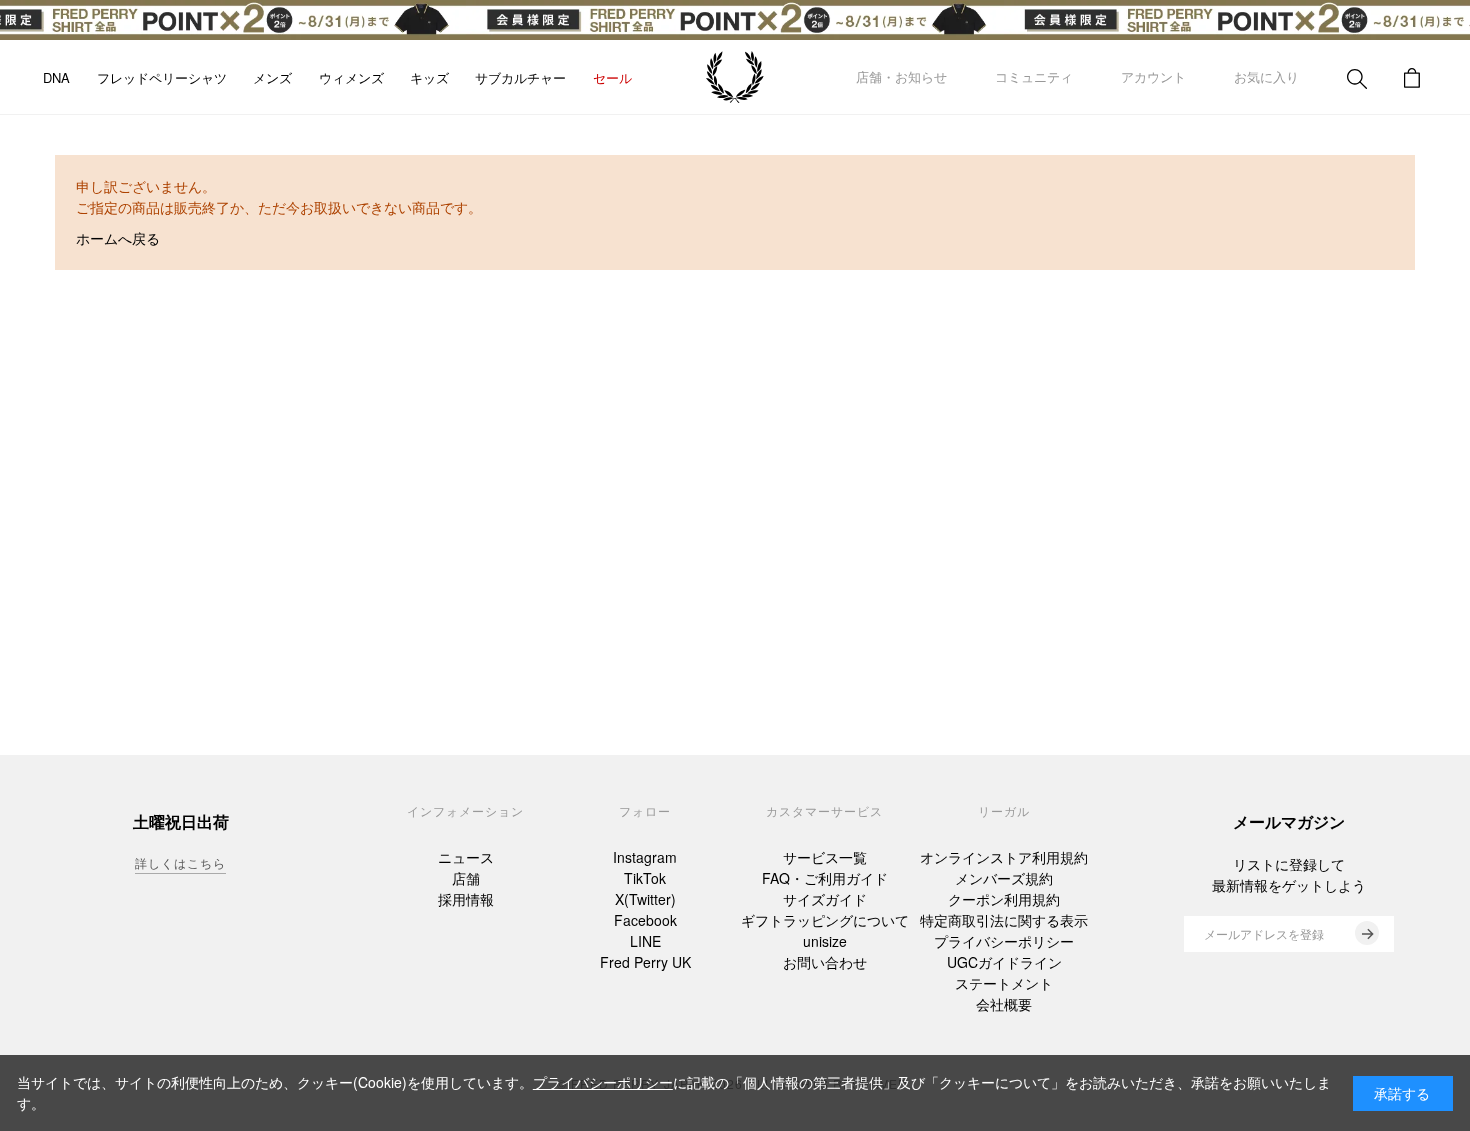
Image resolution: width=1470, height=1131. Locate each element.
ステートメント (1004, 983)
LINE (645, 941)
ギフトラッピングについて (825, 920)
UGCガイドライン (1004, 962)
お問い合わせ (825, 962)
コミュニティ (1034, 76)
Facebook (645, 920)
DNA (56, 77)
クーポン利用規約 (1004, 899)
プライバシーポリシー (1004, 941)
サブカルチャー (520, 77)
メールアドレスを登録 (1264, 933)
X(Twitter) (645, 899)
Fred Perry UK (645, 962)
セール (612, 77)
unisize (825, 941)
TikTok (645, 878)
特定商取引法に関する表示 (1004, 920)
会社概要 (1004, 1004)
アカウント (1153, 76)
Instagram (645, 857)
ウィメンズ (351, 77)
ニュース (466, 857)
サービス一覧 (825, 857)
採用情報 (466, 899)
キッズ (429, 77)
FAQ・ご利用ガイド (825, 878)
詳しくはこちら (180, 862)
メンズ (272, 77)
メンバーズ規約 (1004, 878)
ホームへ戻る (118, 238)
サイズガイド (825, 899)
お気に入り (1266, 76)
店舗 (466, 878)
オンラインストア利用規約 (1004, 857)
